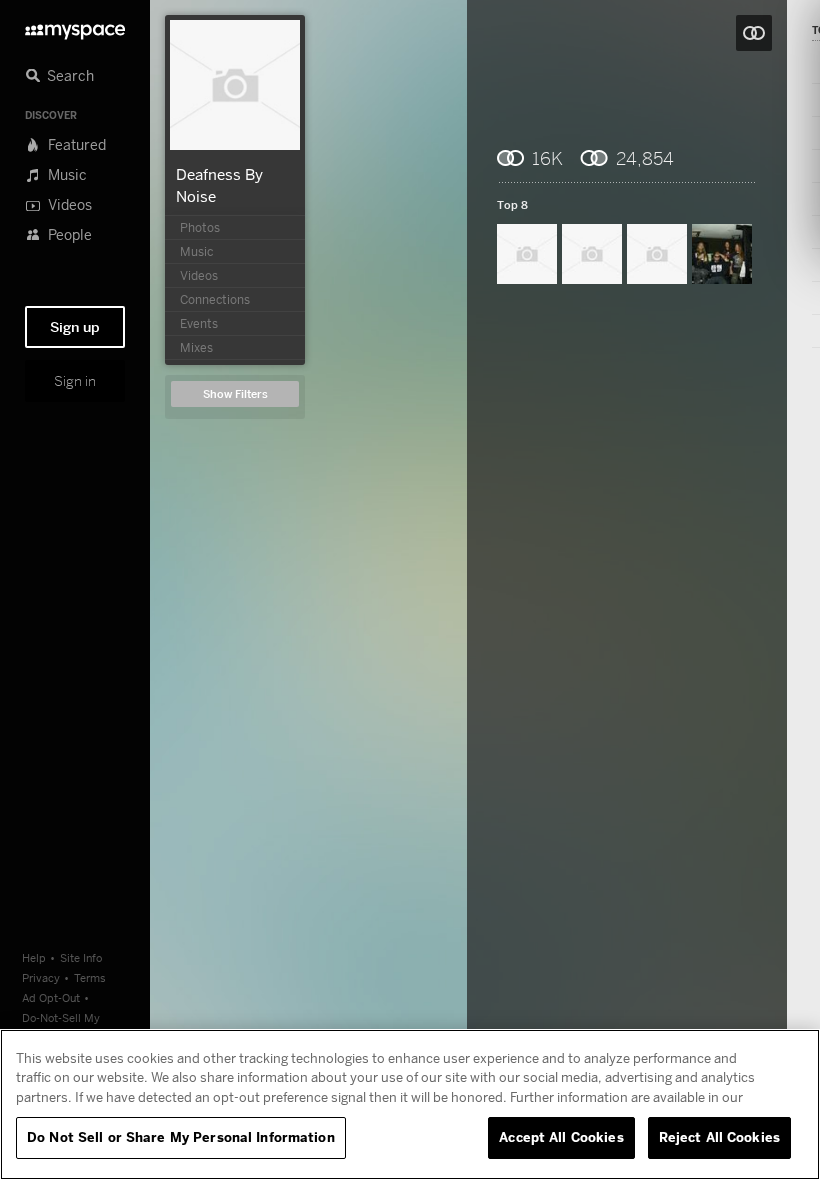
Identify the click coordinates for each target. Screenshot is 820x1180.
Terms (90, 977)
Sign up (75, 327)
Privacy (41, 977)
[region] (410, 1104)
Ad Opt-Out (51, 997)
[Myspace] (75, 26)
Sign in (75, 381)
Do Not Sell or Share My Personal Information (181, 1137)
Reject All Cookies (719, 1137)
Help (34, 957)
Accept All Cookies (561, 1137)
